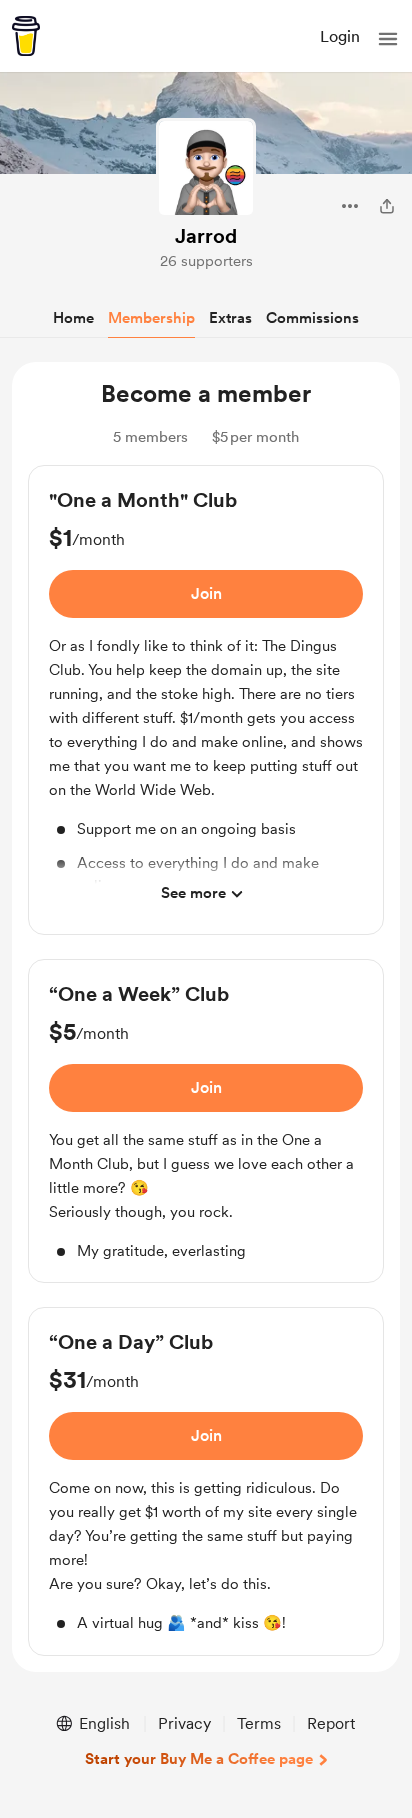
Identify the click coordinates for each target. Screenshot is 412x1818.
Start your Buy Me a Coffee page (199, 1759)
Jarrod (206, 236)
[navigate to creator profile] (206, 168)
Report (331, 1723)
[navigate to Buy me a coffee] (26, 36)
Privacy (184, 1723)
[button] (388, 39)
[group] (206, 700)
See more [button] (193, 893)
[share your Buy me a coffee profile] (387, 206)
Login (340, 36)
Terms (259, 1723)
